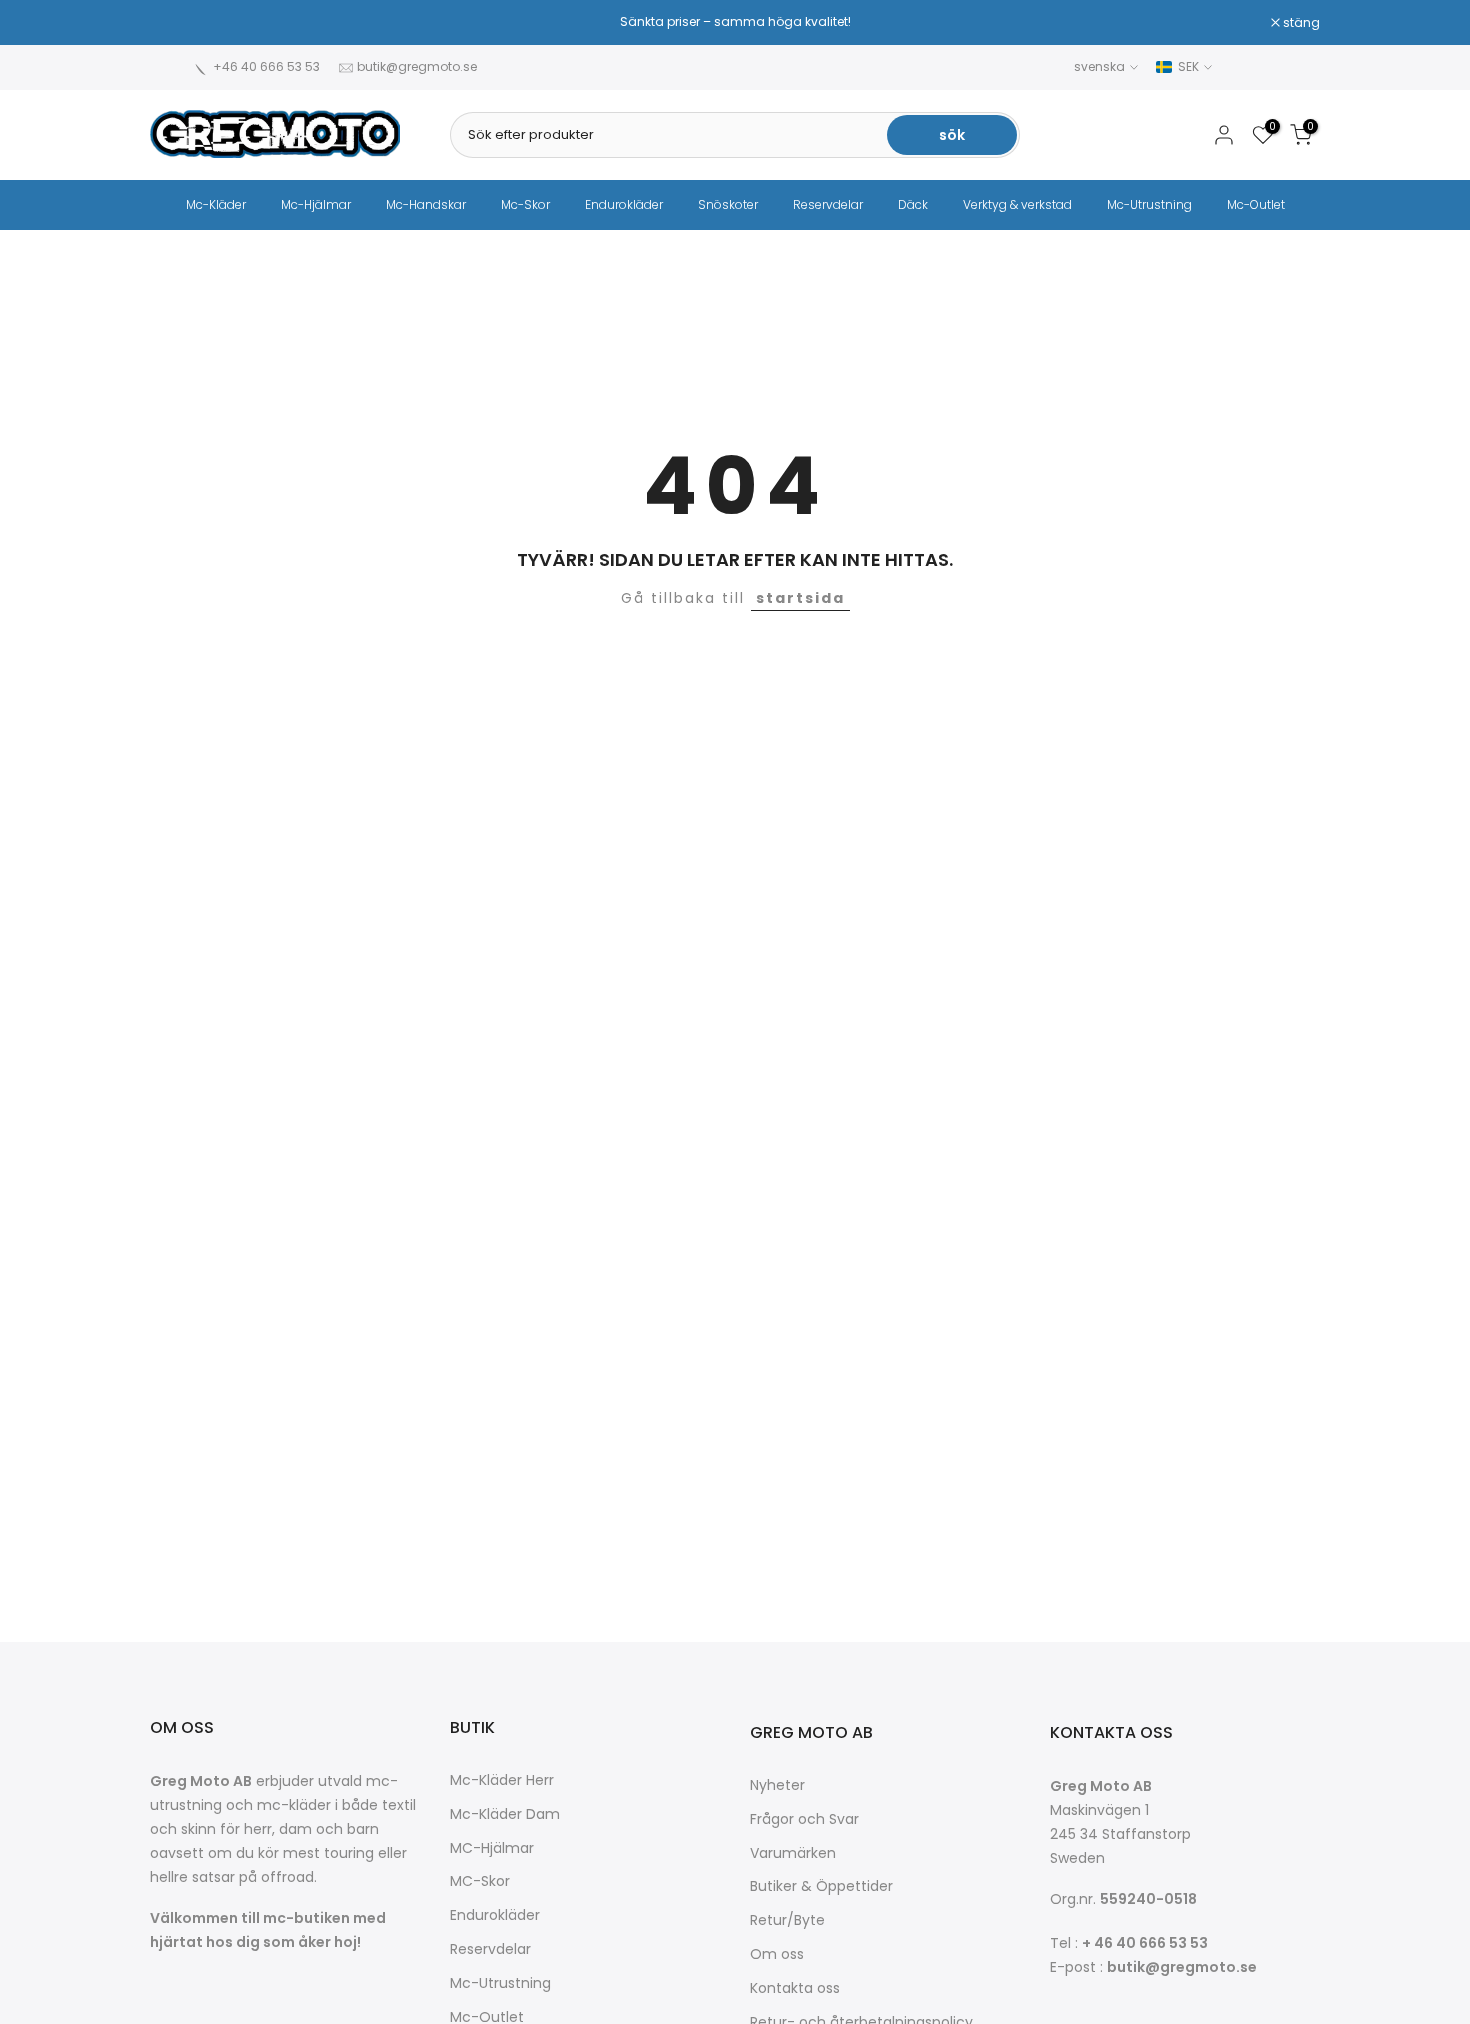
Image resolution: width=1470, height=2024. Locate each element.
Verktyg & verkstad (1017, 204)
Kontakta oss (795, 1988)
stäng (179, 23)
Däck (913, 204)
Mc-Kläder (216, 204)
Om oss (777, 1954)
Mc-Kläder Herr (502, 1780)
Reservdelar (828, 204)
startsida (800, 598)
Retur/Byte (787, 1920)
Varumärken (793, 1853)
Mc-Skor (525, 204)
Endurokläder (624, 204)
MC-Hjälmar (492, 1848)
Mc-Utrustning (1149, 204)
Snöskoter (728, 204)
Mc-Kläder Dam (505, 1814)
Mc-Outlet (1256, 204)
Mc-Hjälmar (316, 204)
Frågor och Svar (804, 1819)
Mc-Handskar (426, 204)
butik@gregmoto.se (417, 66)
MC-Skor (480, 1881)
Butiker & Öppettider (821, 1886)
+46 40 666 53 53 (266, 66)
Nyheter (777, 1785)
